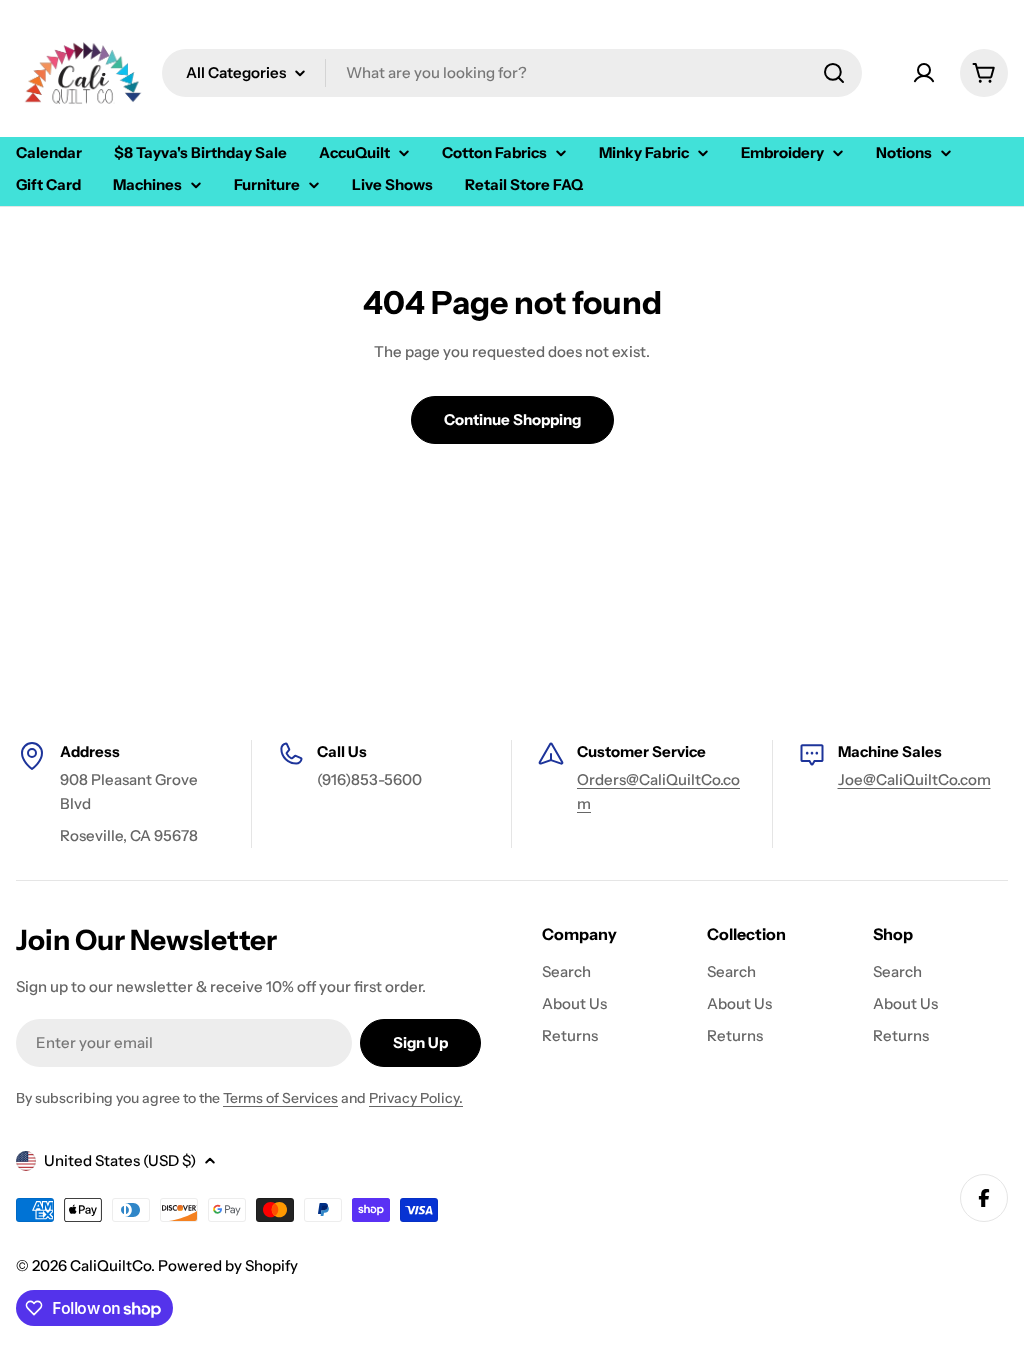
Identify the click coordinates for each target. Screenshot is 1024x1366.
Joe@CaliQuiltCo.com (914, 779)
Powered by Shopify (228, 1265)
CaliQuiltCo (110, 1265)
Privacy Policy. (416, 1098)
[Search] (834, 73)
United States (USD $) (120, 1160)
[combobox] (512, 73)
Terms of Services (280, 1098)
